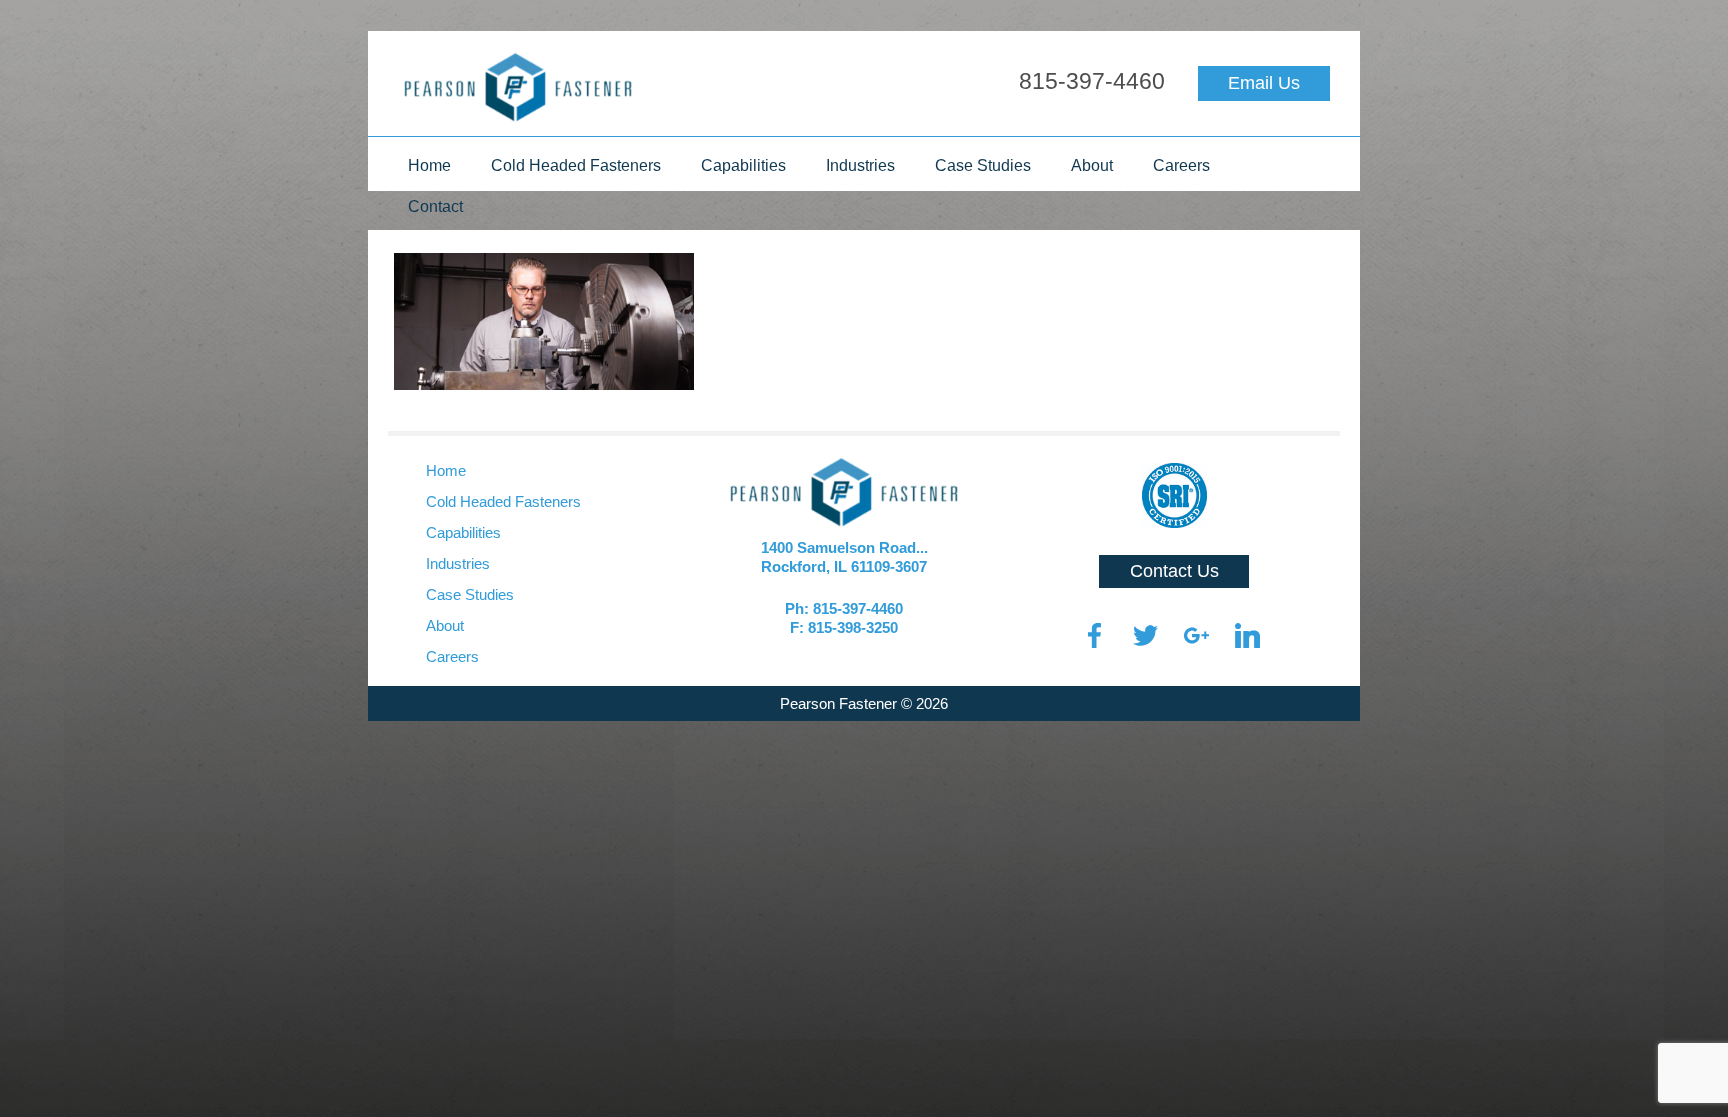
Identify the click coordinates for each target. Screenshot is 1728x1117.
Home (429, 165)
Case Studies (983, 165)
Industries (860, 165)
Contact (435, 206)
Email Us (1264, 83)
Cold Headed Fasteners (576, 165)
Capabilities (743, 165)
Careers (1181, 165)
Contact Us (1174, 571)
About (1092, 165)
